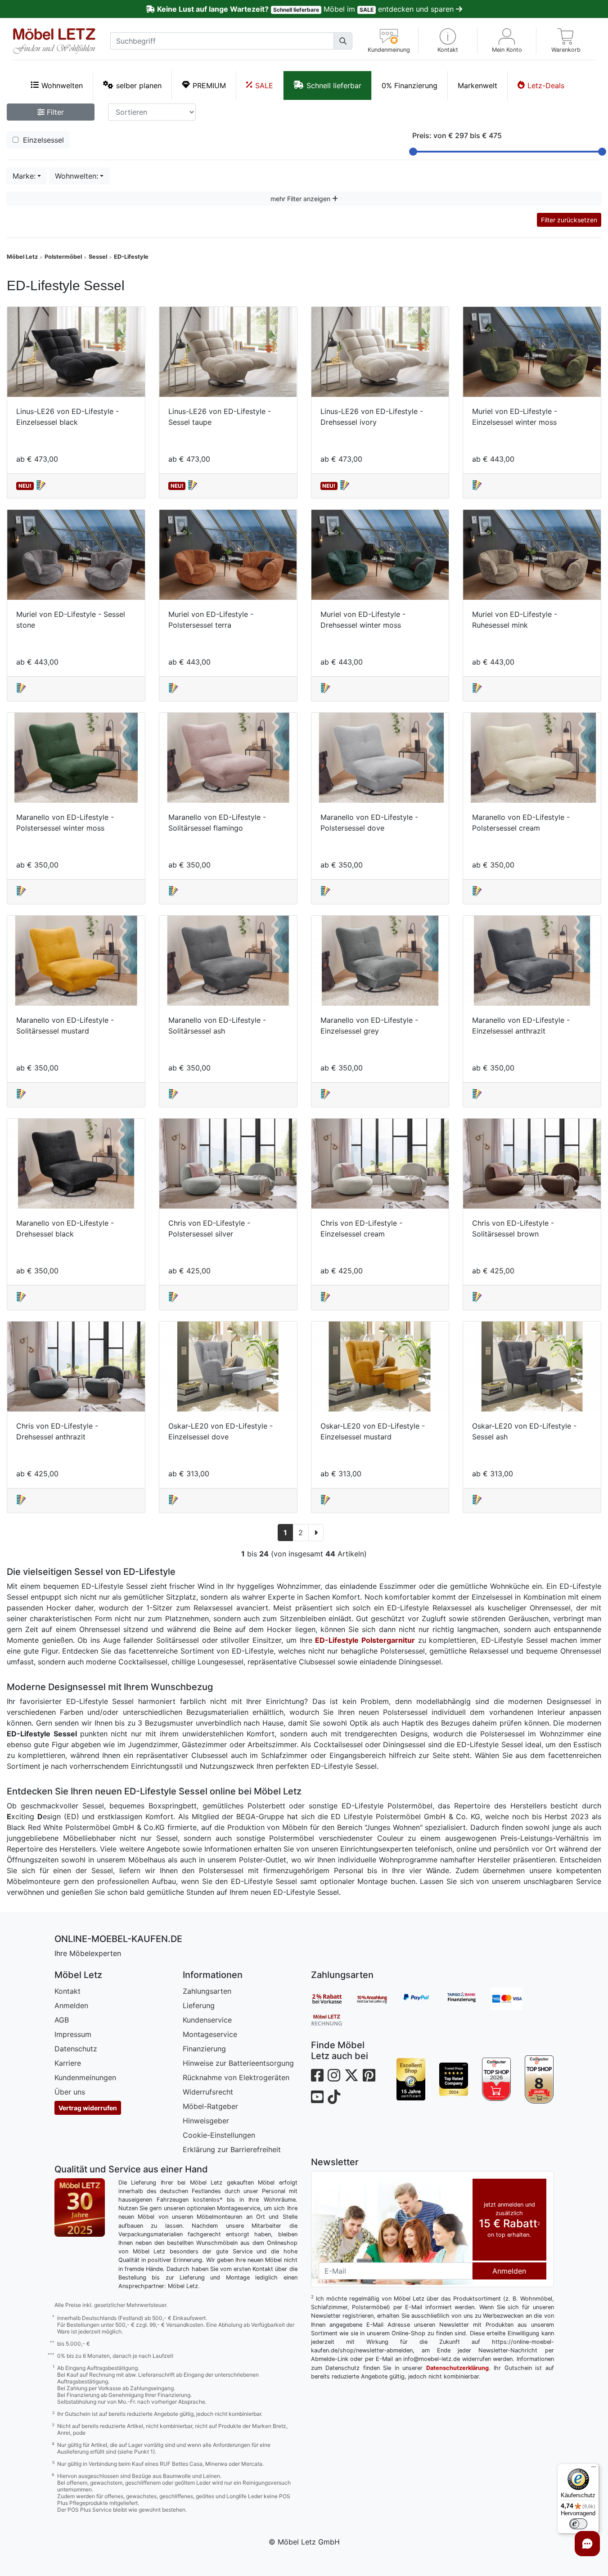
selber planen (139, 85)
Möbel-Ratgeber (210, 2106)
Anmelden (71, 2005)
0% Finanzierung (410, 85)
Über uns (70, 2092)
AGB (62, 2020)
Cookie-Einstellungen (219, 2135)
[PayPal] (423, 1999)
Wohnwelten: (77, 176)
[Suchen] (343, 41)
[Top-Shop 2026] (497, 2079)
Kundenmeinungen (85, 2077)
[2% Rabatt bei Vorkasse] (333, 1999)
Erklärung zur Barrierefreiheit (232, 2149)
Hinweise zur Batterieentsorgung (238, 2063)
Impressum (73, 2034)
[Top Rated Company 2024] (454, 2079)
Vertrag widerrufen (88, 2108)
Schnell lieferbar (334, 85)
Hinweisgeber (206, 2121)
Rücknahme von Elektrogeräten (236, 2077)
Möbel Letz (22, 257)
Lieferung (199, 2005)
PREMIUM (209, 85)
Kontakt (68, 1991)
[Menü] (594, 2469)
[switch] (578, 2524)
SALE (264, 85)
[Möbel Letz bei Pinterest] (369, 2075)
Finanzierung (204, 2049)
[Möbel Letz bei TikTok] (334, 2097)
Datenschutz (76, 2049)
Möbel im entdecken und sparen (306, 9)
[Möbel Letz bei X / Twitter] (351, 2075)
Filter (54, 112)
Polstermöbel (63, 257)
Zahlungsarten (207, 1991)
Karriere (68, 2063)
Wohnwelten (62, 85)
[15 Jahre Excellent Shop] (411, 2079)
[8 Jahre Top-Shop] (539, 2079)
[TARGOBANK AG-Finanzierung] (468, 1999)
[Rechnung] (333, 2019)
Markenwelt (477, 85)
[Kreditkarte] (513, 1999)
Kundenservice (207, 2020)
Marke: (24, 176)
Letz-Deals (546, 85)
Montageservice (210, 2034)
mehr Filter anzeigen (301, 199)
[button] (448, 41)
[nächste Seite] (316, 1533)
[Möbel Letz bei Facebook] (317, 2075)
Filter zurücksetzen (569, 220)
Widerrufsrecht (208, 2092)
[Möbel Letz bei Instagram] (334, 2075)
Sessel (98, 257)
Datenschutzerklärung (457, 2368)
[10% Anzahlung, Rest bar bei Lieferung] (378, 1999)
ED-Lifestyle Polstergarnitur (365, 1640)
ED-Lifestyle (131, 257)
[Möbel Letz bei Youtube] (317, 2097)
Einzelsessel (42, 140)
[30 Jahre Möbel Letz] (80, 2207)
